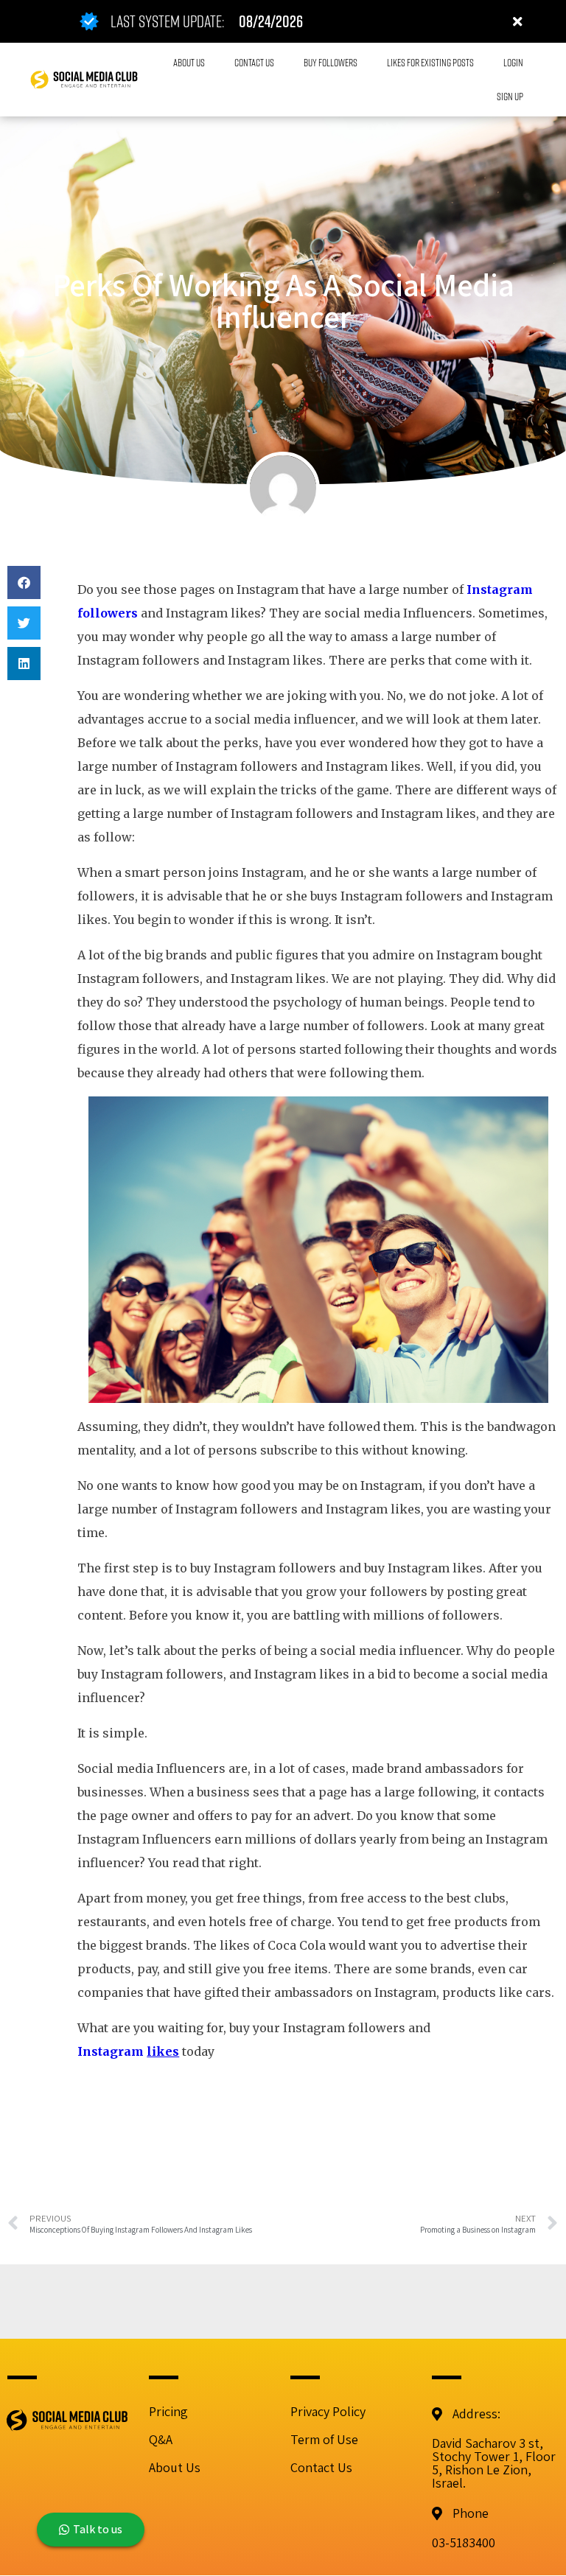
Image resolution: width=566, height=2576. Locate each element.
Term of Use (324, 2439)
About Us (175, 2467)
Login (513, 62)
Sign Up (510, 96)
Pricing (168, 2411)
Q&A (161, 2439)
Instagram (112, 2051)
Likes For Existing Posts (430, 62)
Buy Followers (331, 62)
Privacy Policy (328, 2411)
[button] (24, 582)
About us (189, 62)
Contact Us (254, 62)
